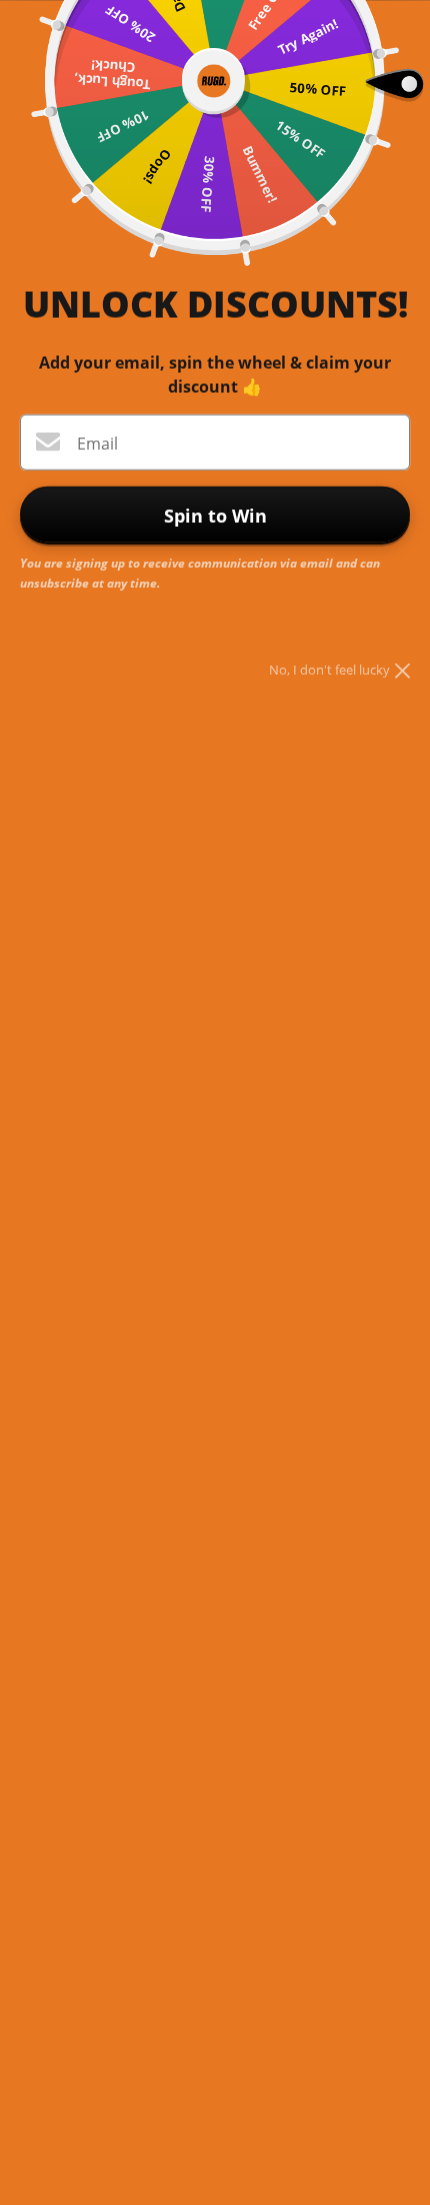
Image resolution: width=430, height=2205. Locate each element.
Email (97, 443)
